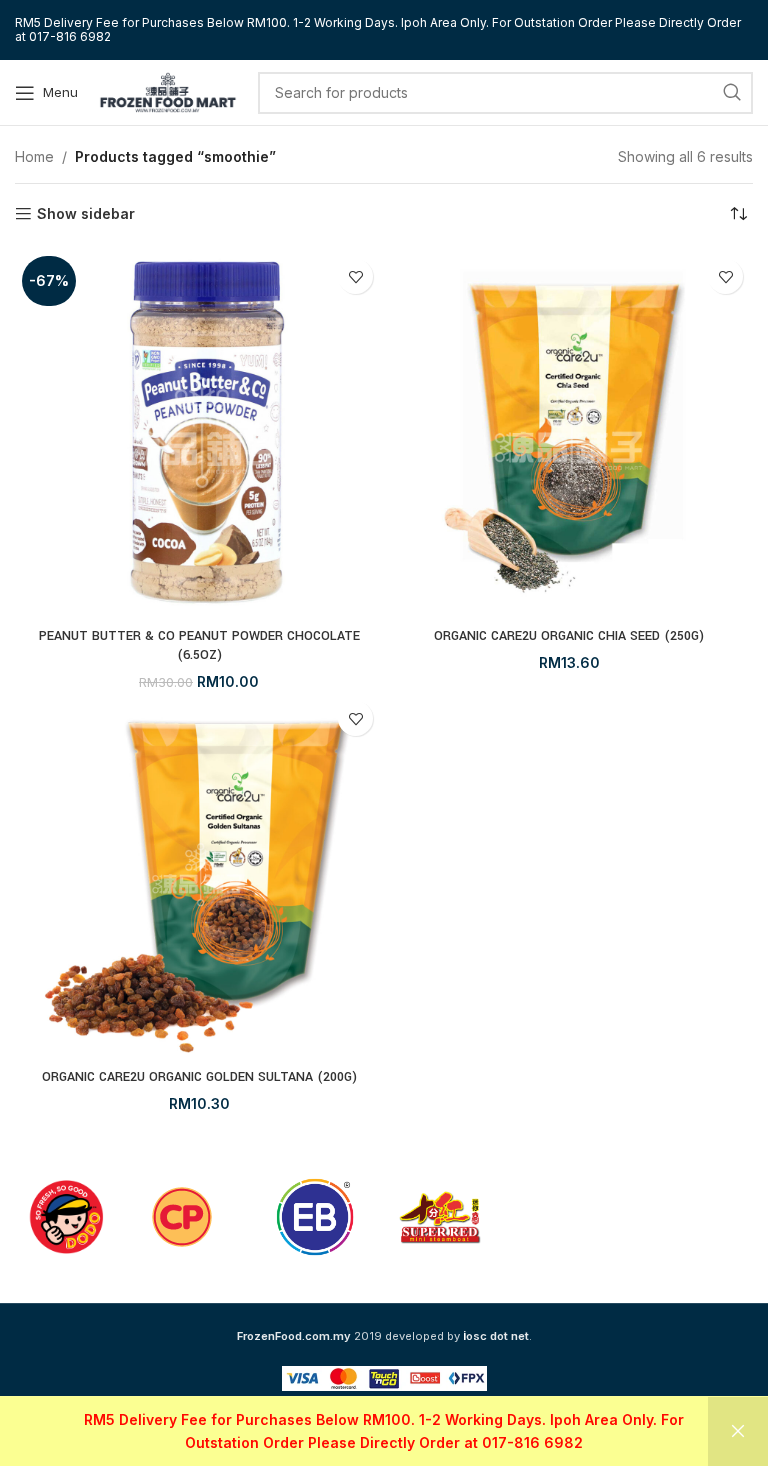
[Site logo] (168, 90)
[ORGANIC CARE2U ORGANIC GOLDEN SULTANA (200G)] (199, 875)
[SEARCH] (732, 93)
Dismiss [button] (738, 1431)
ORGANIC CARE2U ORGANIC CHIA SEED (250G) (569, 636)
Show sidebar (86, 214)
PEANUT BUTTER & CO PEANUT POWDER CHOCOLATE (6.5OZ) (199, 646)
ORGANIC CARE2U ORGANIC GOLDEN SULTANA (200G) (199, 1077)
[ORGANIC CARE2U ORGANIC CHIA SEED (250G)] (569, 433)
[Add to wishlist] (355, 276)
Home (34, 156)
